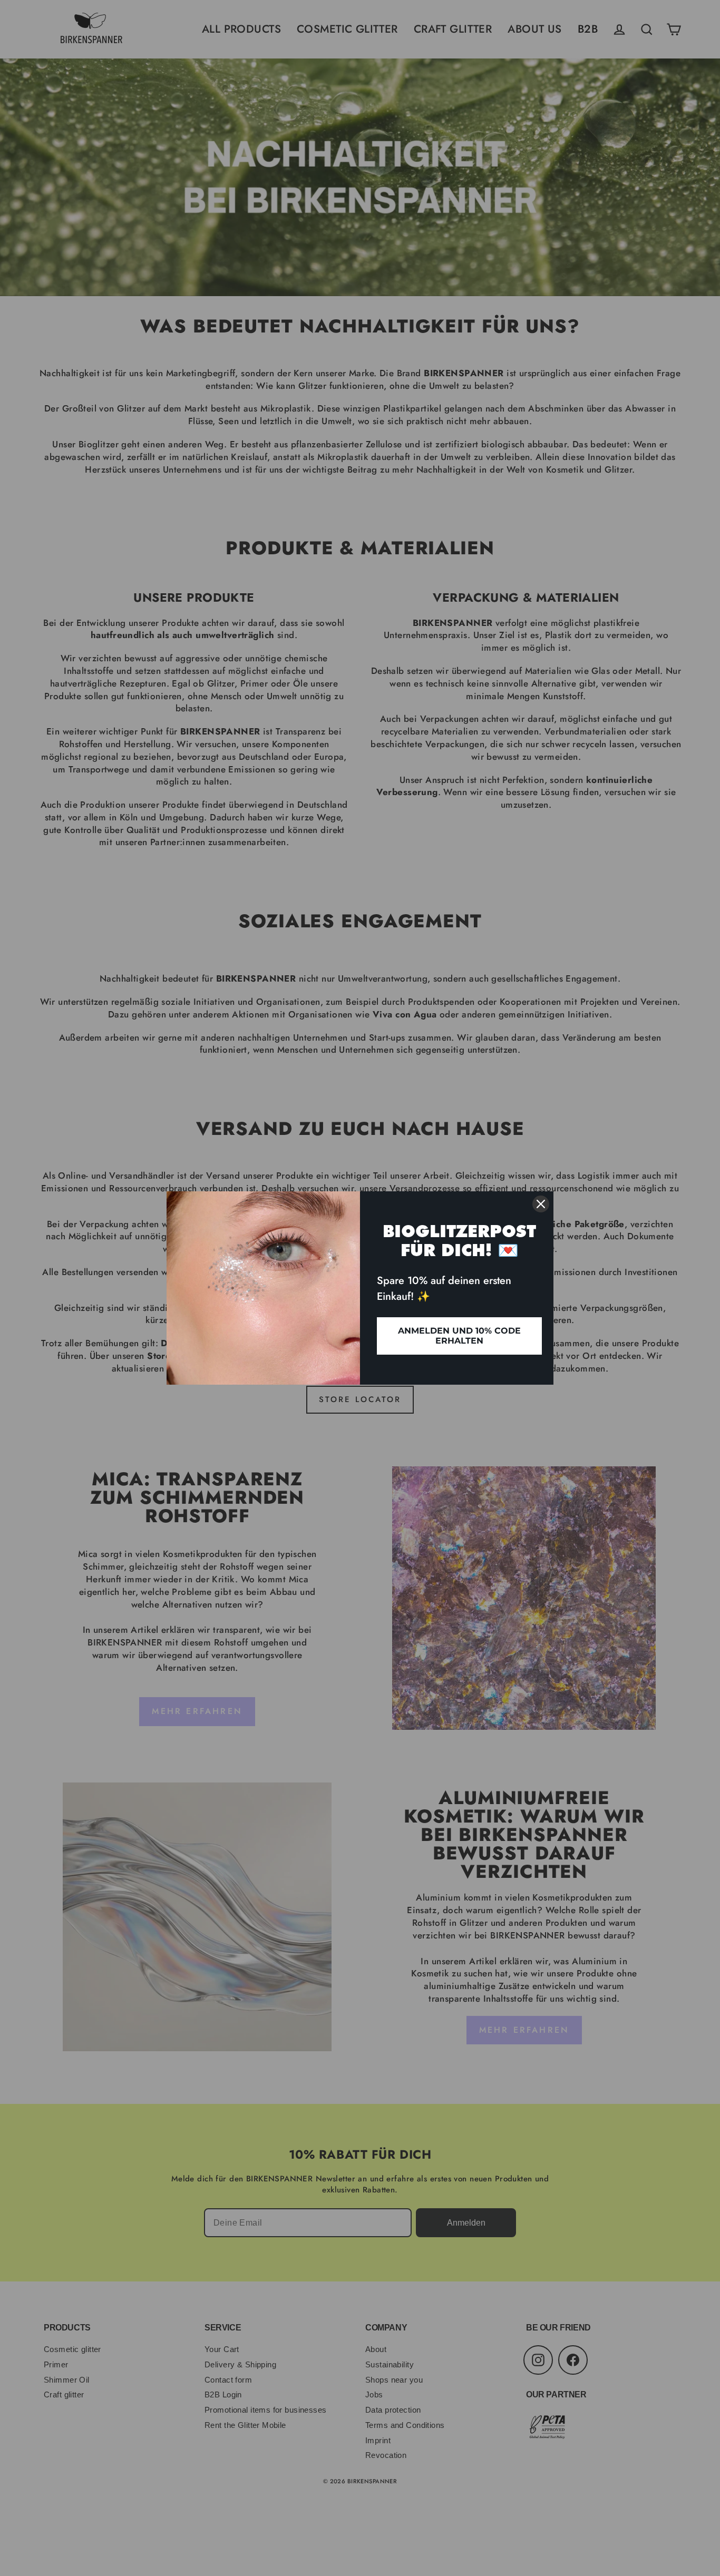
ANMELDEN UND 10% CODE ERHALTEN (459, 1336)
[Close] (541, 1204)
